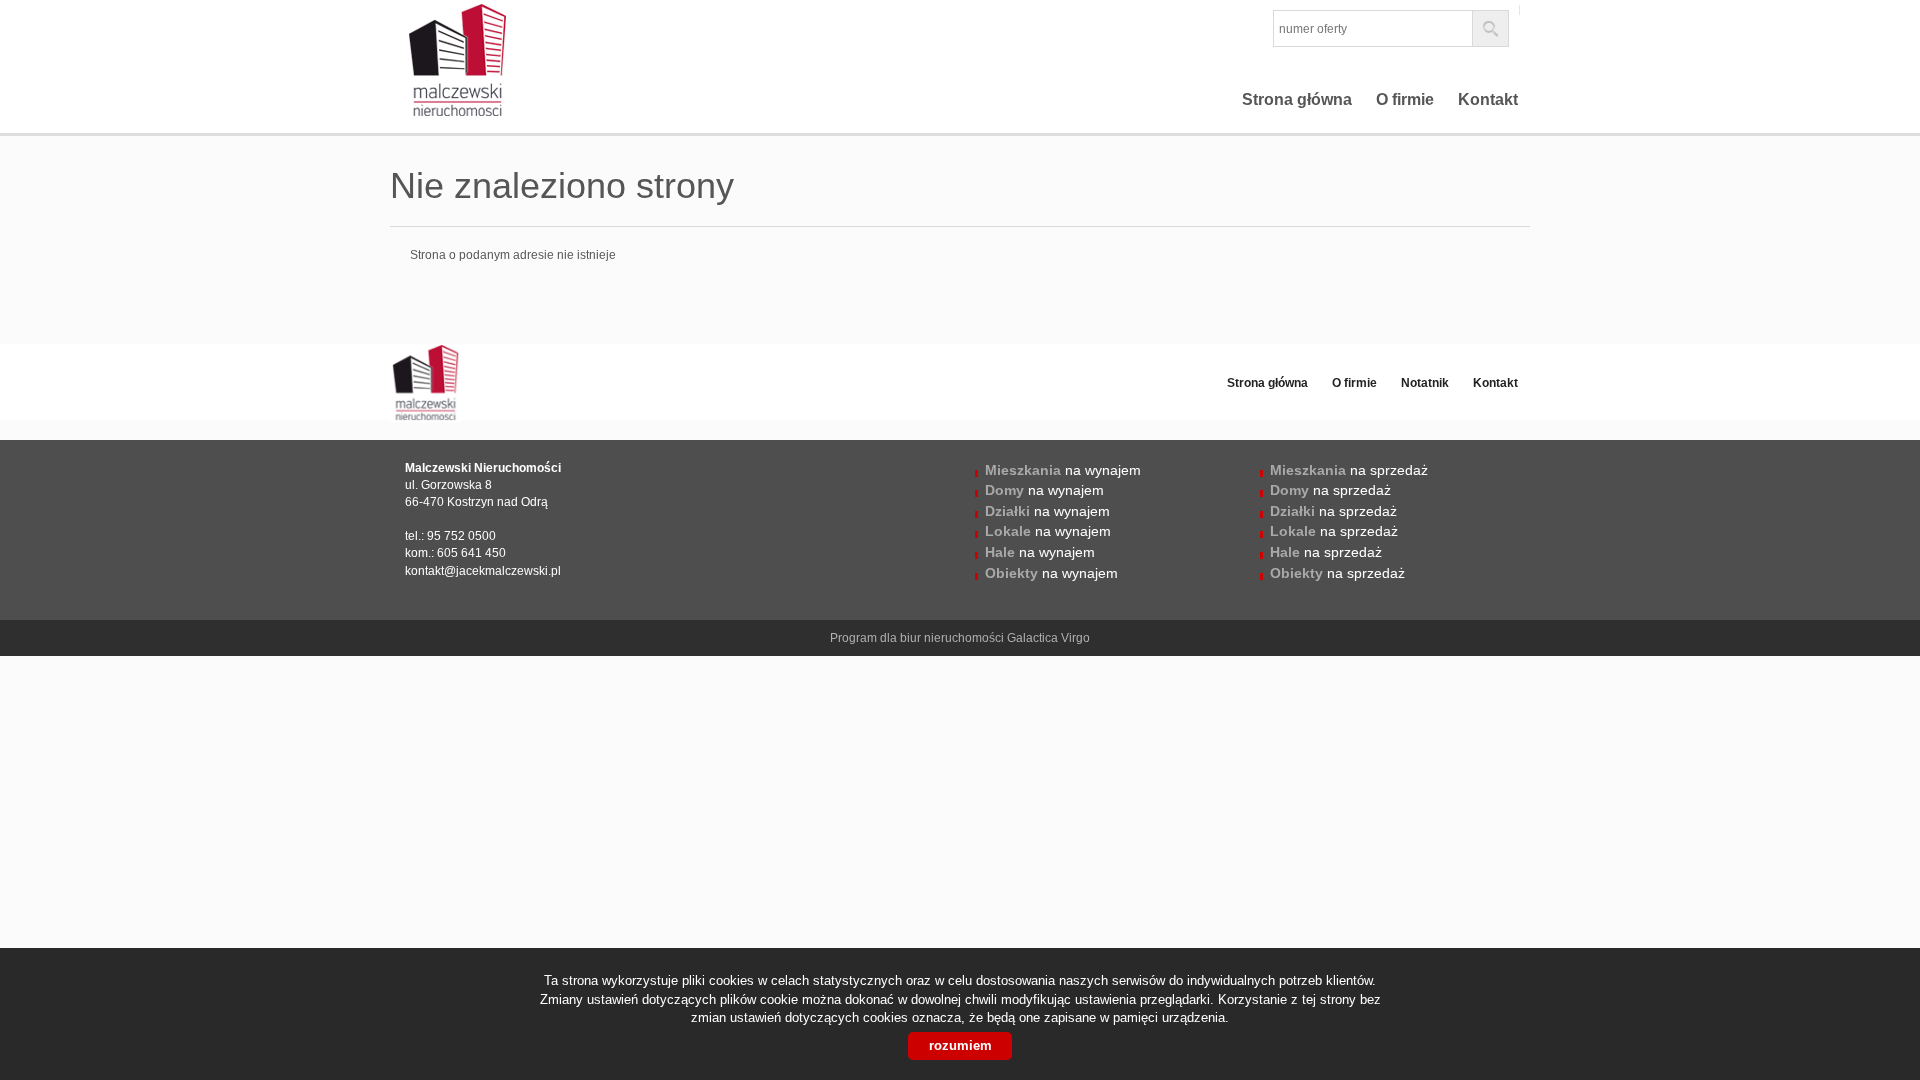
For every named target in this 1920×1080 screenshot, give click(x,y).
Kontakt (1488, 99)
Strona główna (1297, 99)
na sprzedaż (1349, 470)
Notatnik (1425, 383)
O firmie (1405, 99)
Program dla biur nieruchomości (918, 638)
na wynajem (1063, 470)
